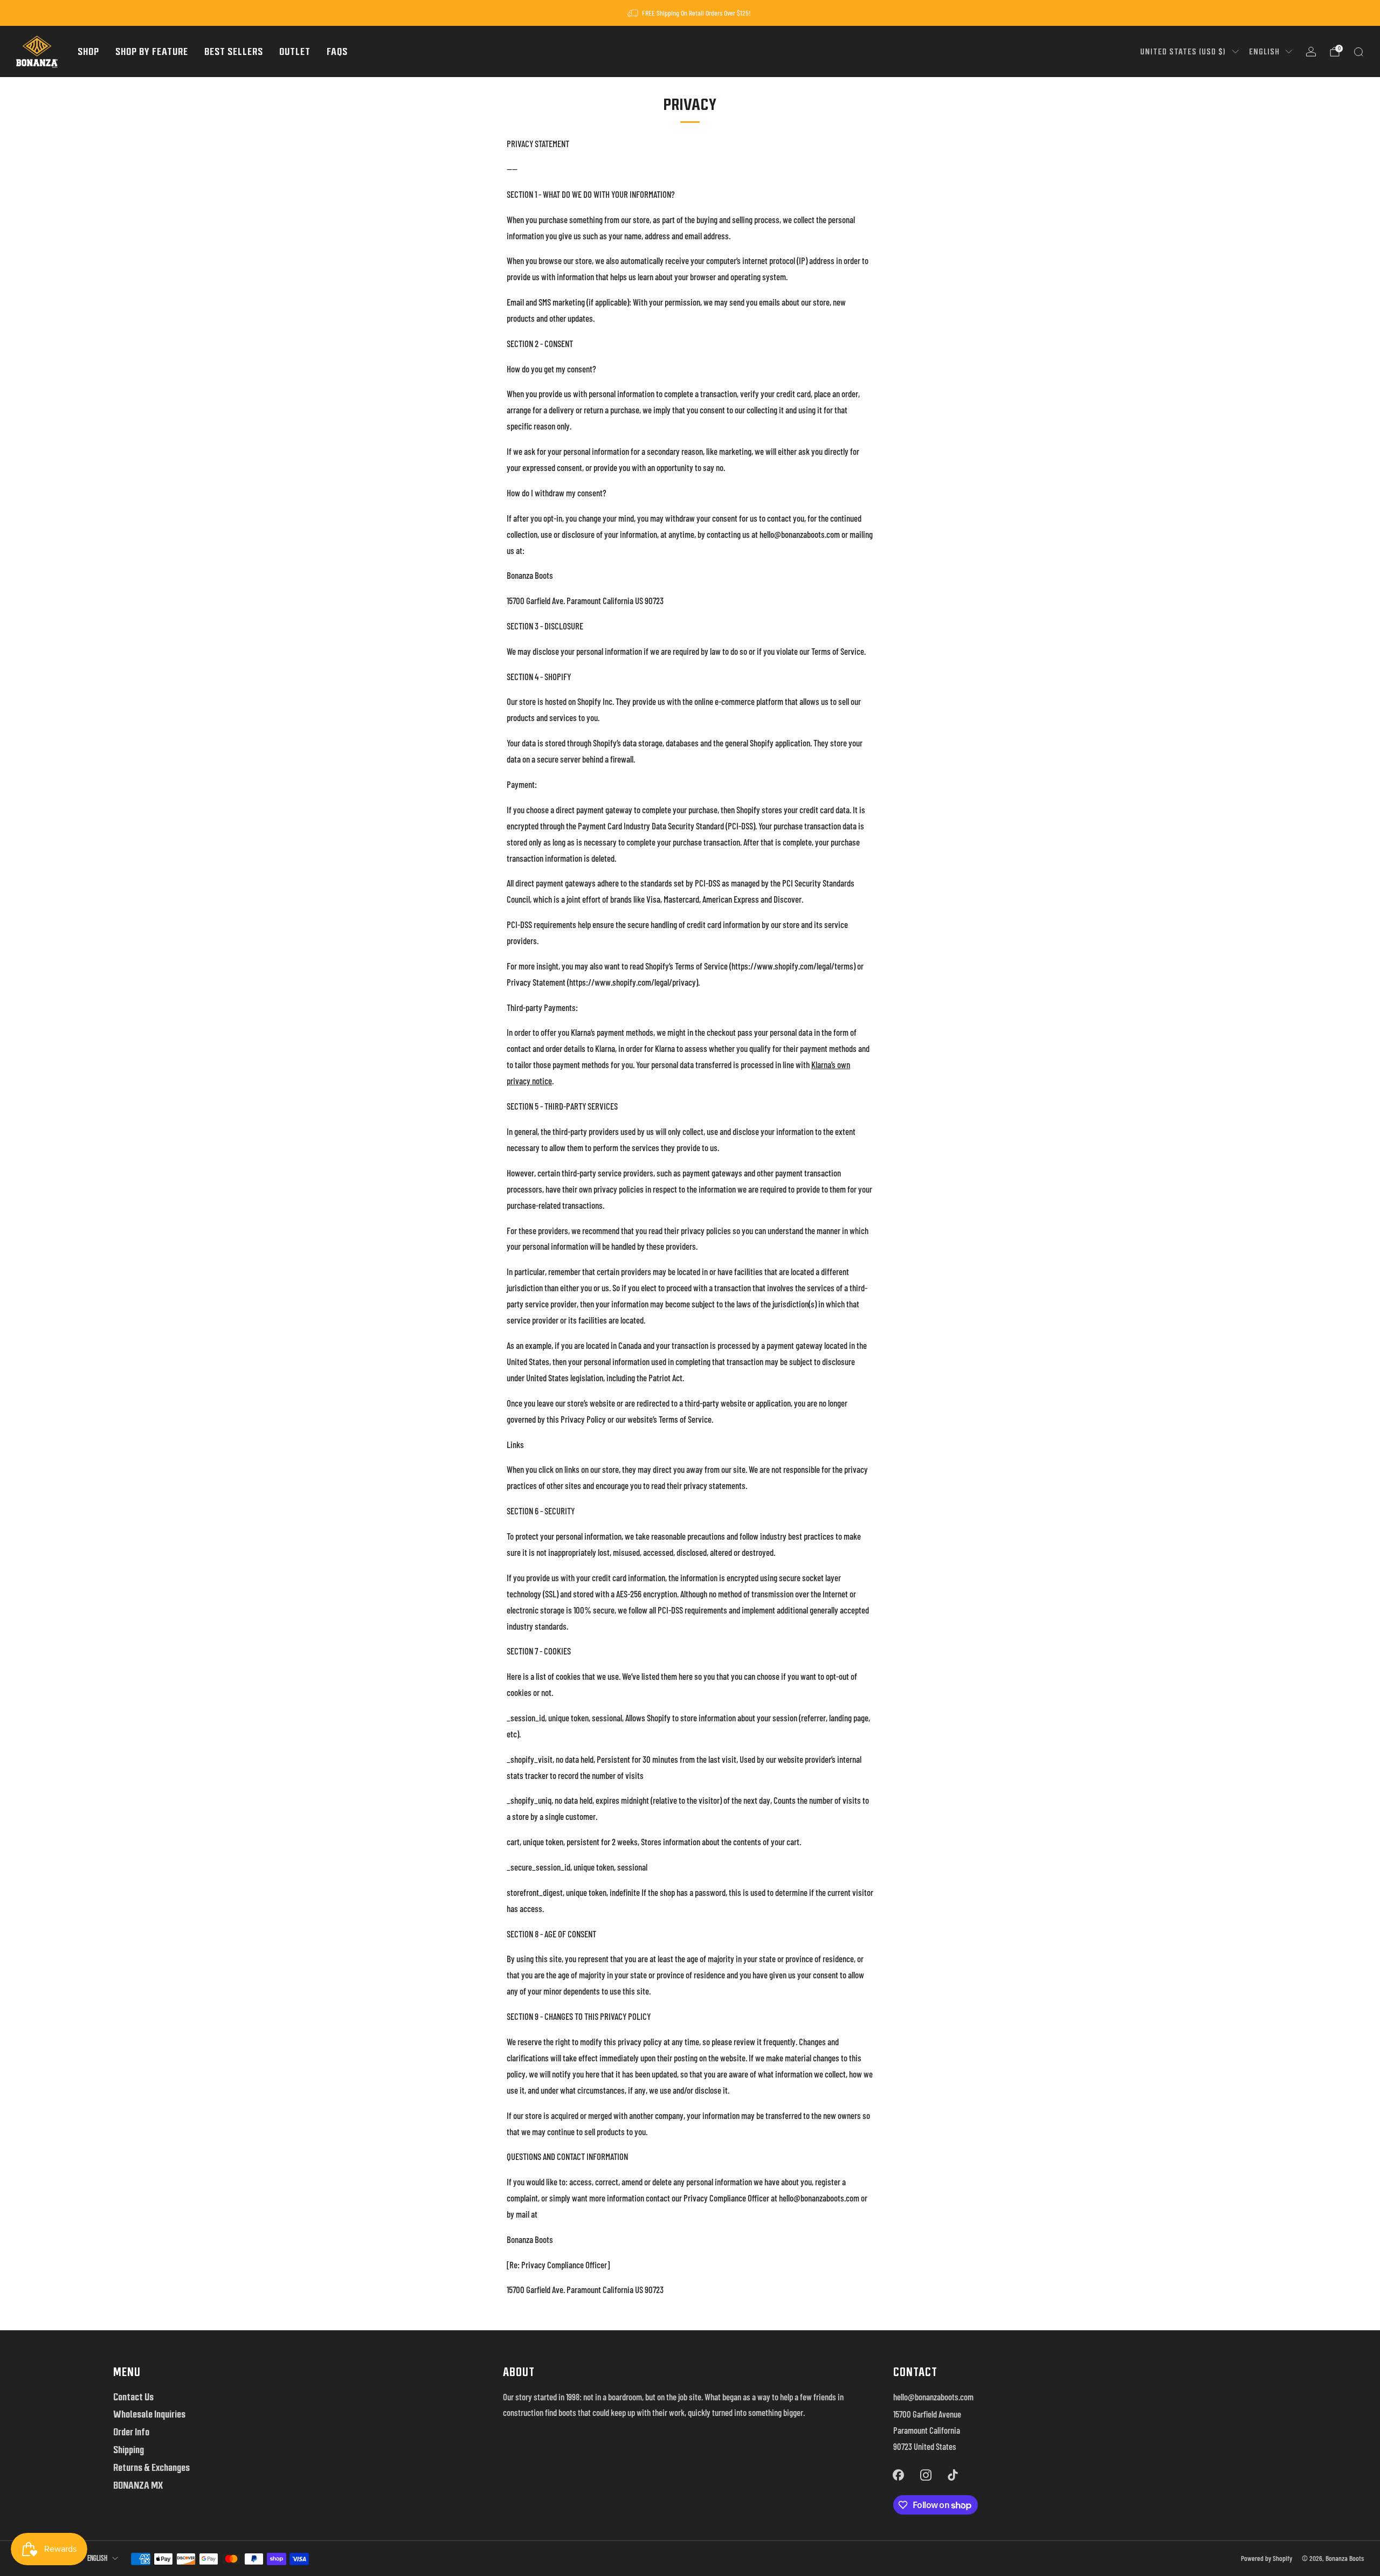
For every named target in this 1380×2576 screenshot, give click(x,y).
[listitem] (690, 13)
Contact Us (133, 2397)
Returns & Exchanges (151, 2467)
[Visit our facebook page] (899, 2475)
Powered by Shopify (1267, 2558)
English (1264, 51)
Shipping (129, 2450)
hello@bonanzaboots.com (933, 2397)
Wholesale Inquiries (149, 2414)
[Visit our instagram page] (926, 2475)
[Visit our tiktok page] (953, 2475)
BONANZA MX (138, 2485)
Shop (88, 51)
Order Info (131, 2432)
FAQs (337, 51)
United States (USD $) (1183, 51)
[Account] (1311, 52)
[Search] (1358, 52)
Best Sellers (234, 51)
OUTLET (295, 51)
